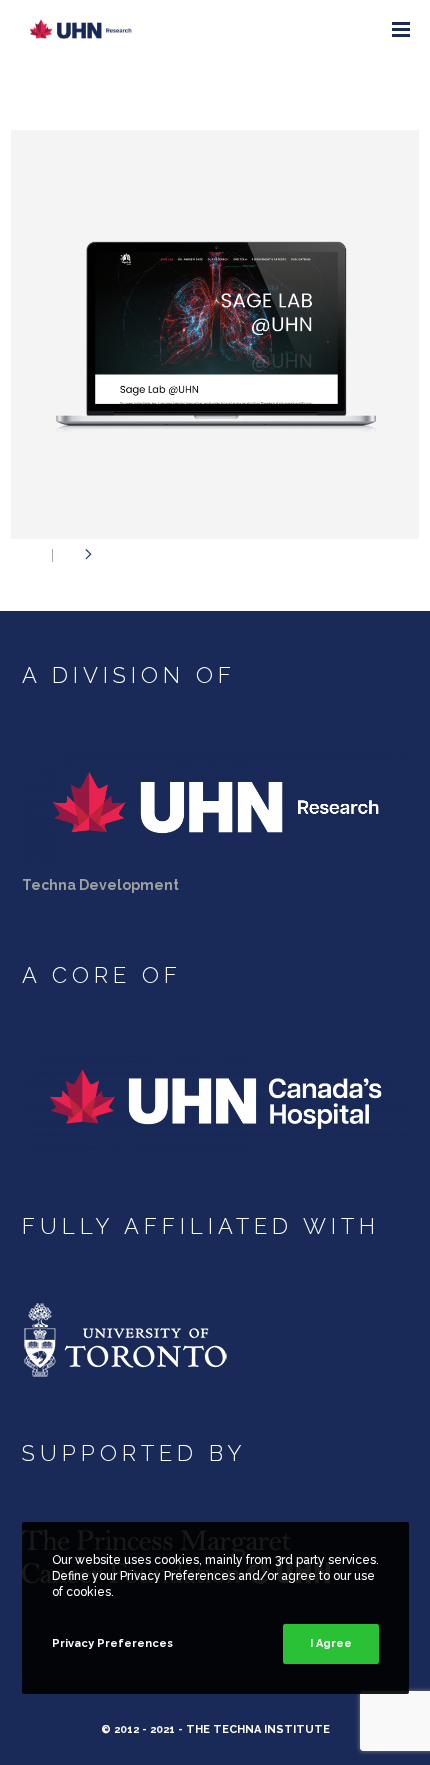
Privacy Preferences (112, 1643)
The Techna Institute (258, 1729)
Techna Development (100, 885)
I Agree (331, 1643)
